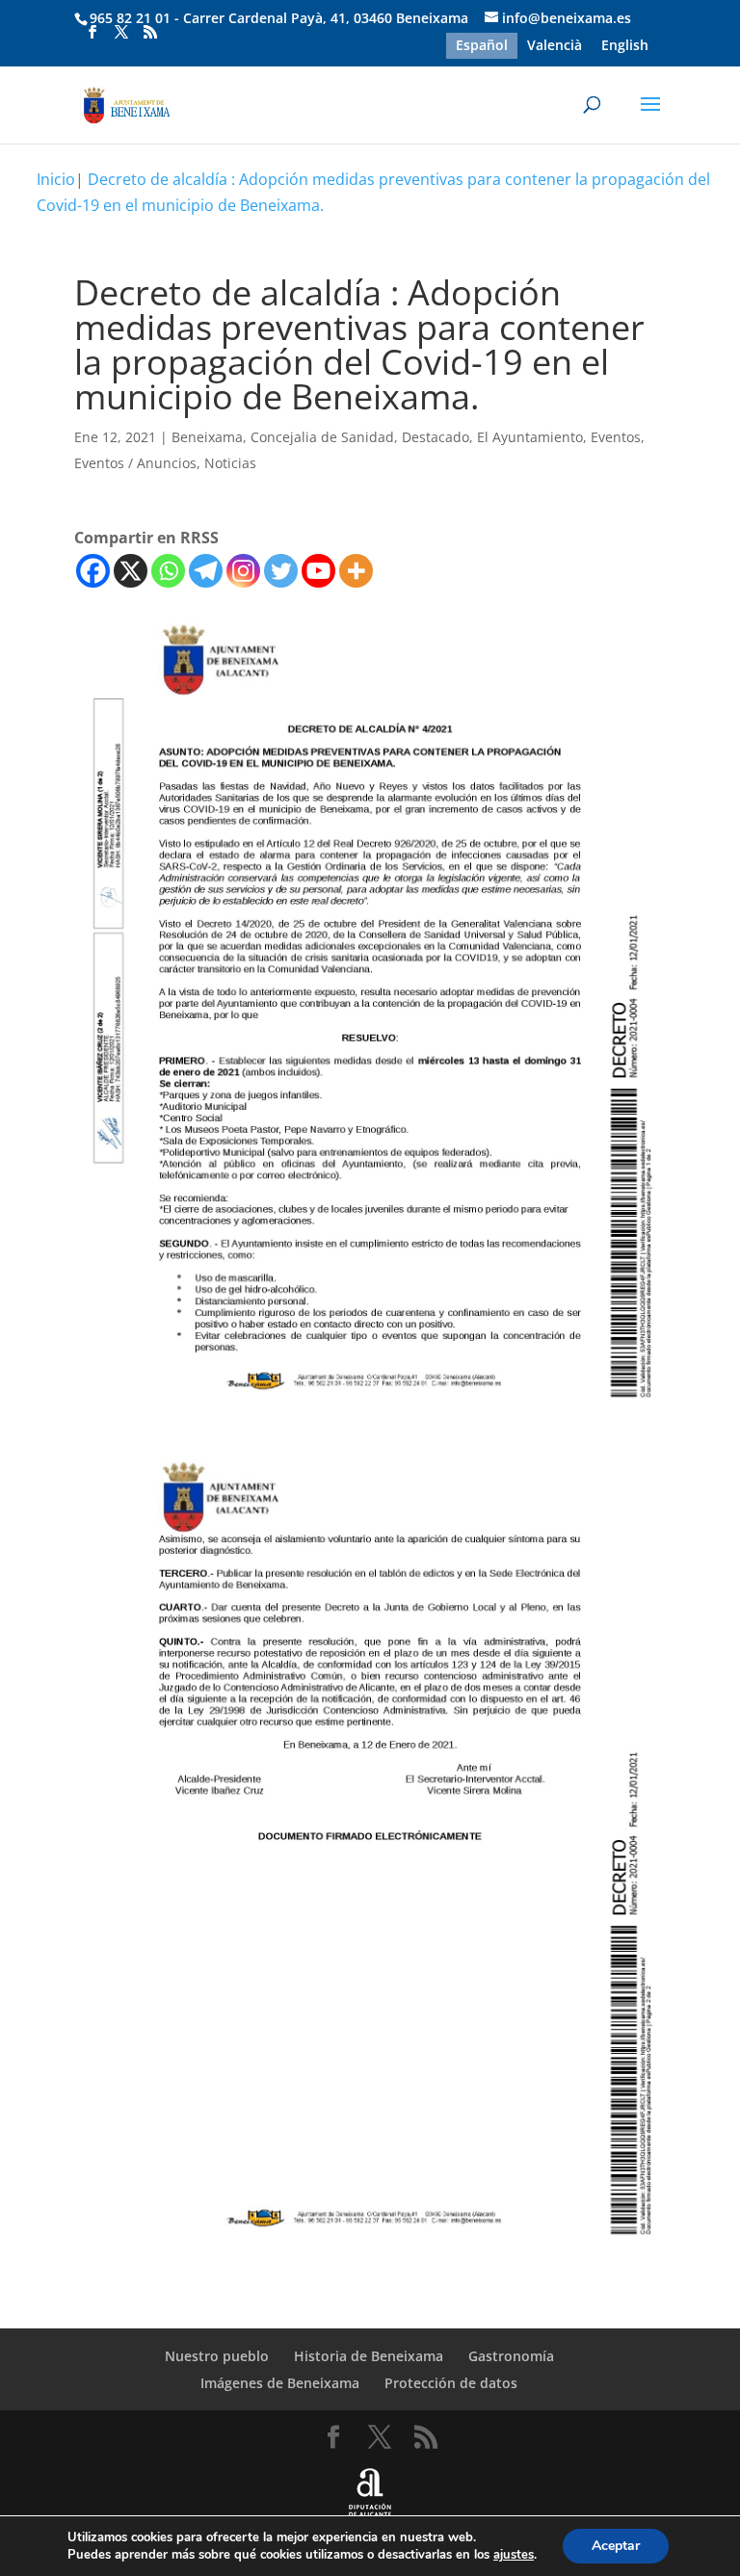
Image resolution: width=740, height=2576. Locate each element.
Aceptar (616, 2546)
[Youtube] (318, 571)
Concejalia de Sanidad (322, 437)
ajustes (514, 2555)
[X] (131, 571)
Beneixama (207, 437)
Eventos (616, 437)
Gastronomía (511, 2356)
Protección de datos (451, 2383)
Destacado (436, 437)
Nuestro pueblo (217, 2356)
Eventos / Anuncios (135, 463)
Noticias (230, 463)
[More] (356, 571)
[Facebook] (93, 571)
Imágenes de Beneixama (280, 2383)
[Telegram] (206, 571)
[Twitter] (281, 571)
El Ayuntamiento (530, 437)
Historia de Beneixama (369, 2356)
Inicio (56, 179)
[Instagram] (243, 571)
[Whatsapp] (168, 571)
